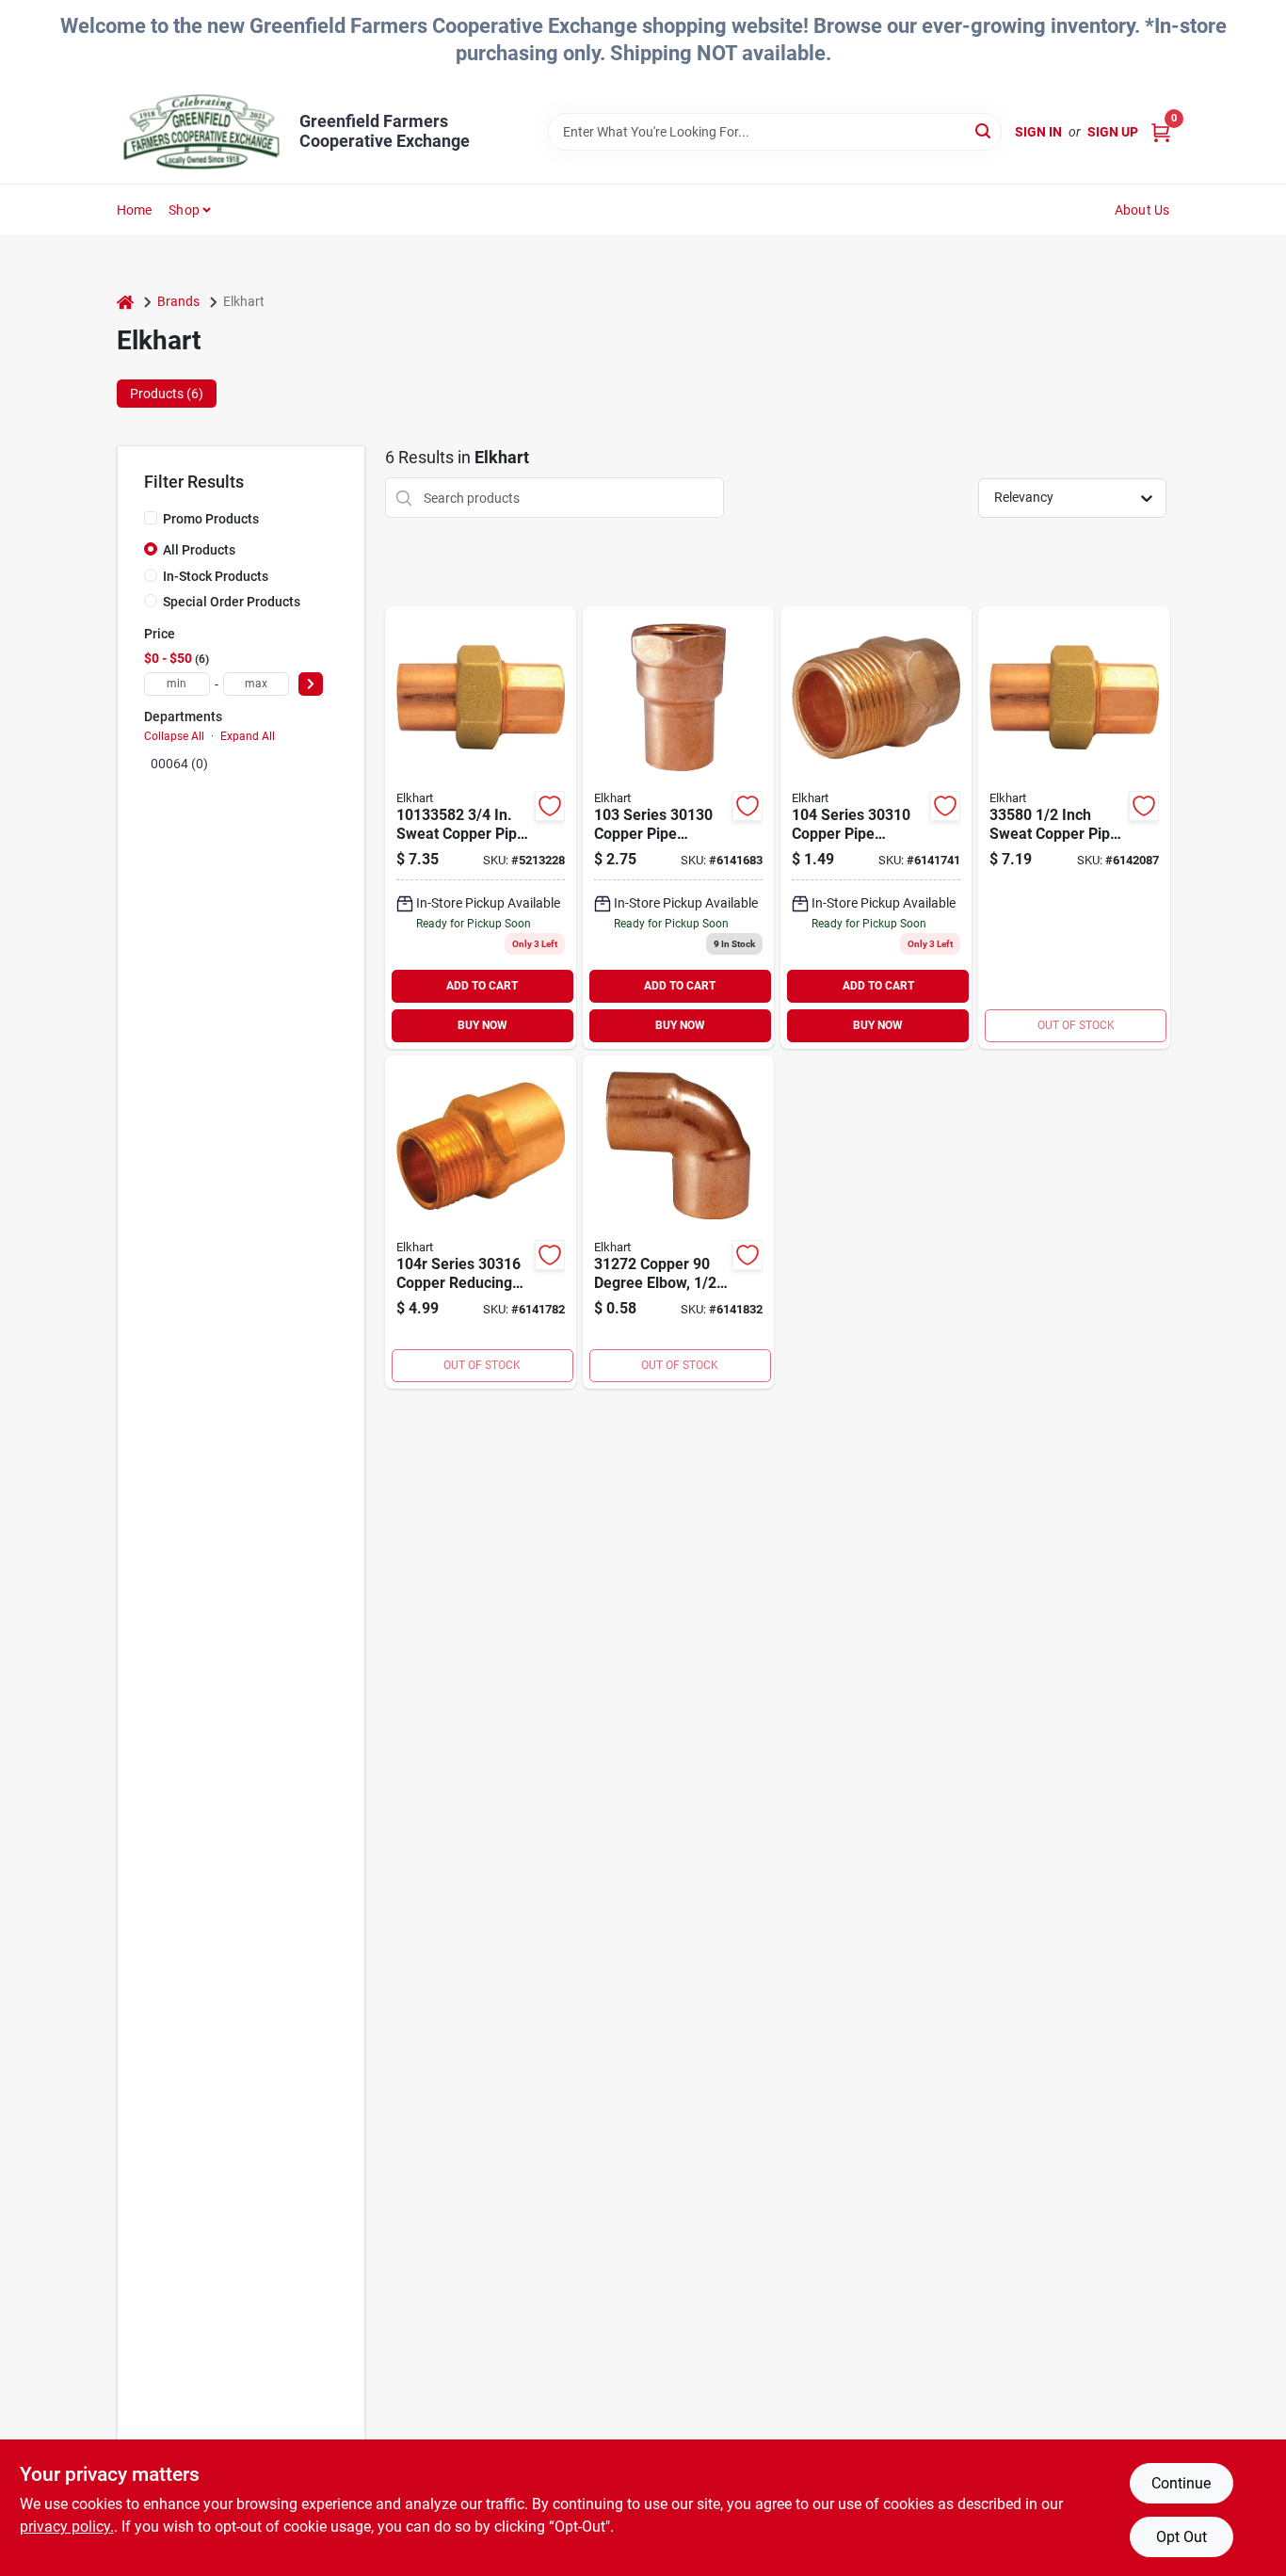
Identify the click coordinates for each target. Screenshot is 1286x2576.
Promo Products (211, 519)
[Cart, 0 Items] (1161, 132)
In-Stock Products (216, 576)
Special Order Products (232, 602)
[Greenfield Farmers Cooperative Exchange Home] (201, 132)
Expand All (248, 736)
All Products (199, 550)
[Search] (984, 130)
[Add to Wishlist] (550, 806)
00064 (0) (179, 764)
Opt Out (1182, 2537)
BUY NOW (482, 1025)
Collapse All (174, 736)
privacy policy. (67, 2527)
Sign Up (1113, 132)
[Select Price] (311, 684)
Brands (178, 301)
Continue (1181, 2483)
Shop (184, 210)
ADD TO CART (482, 986)
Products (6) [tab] (167, 394)
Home (135, 210)
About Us (1142, 210)
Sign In (1038, 132)
